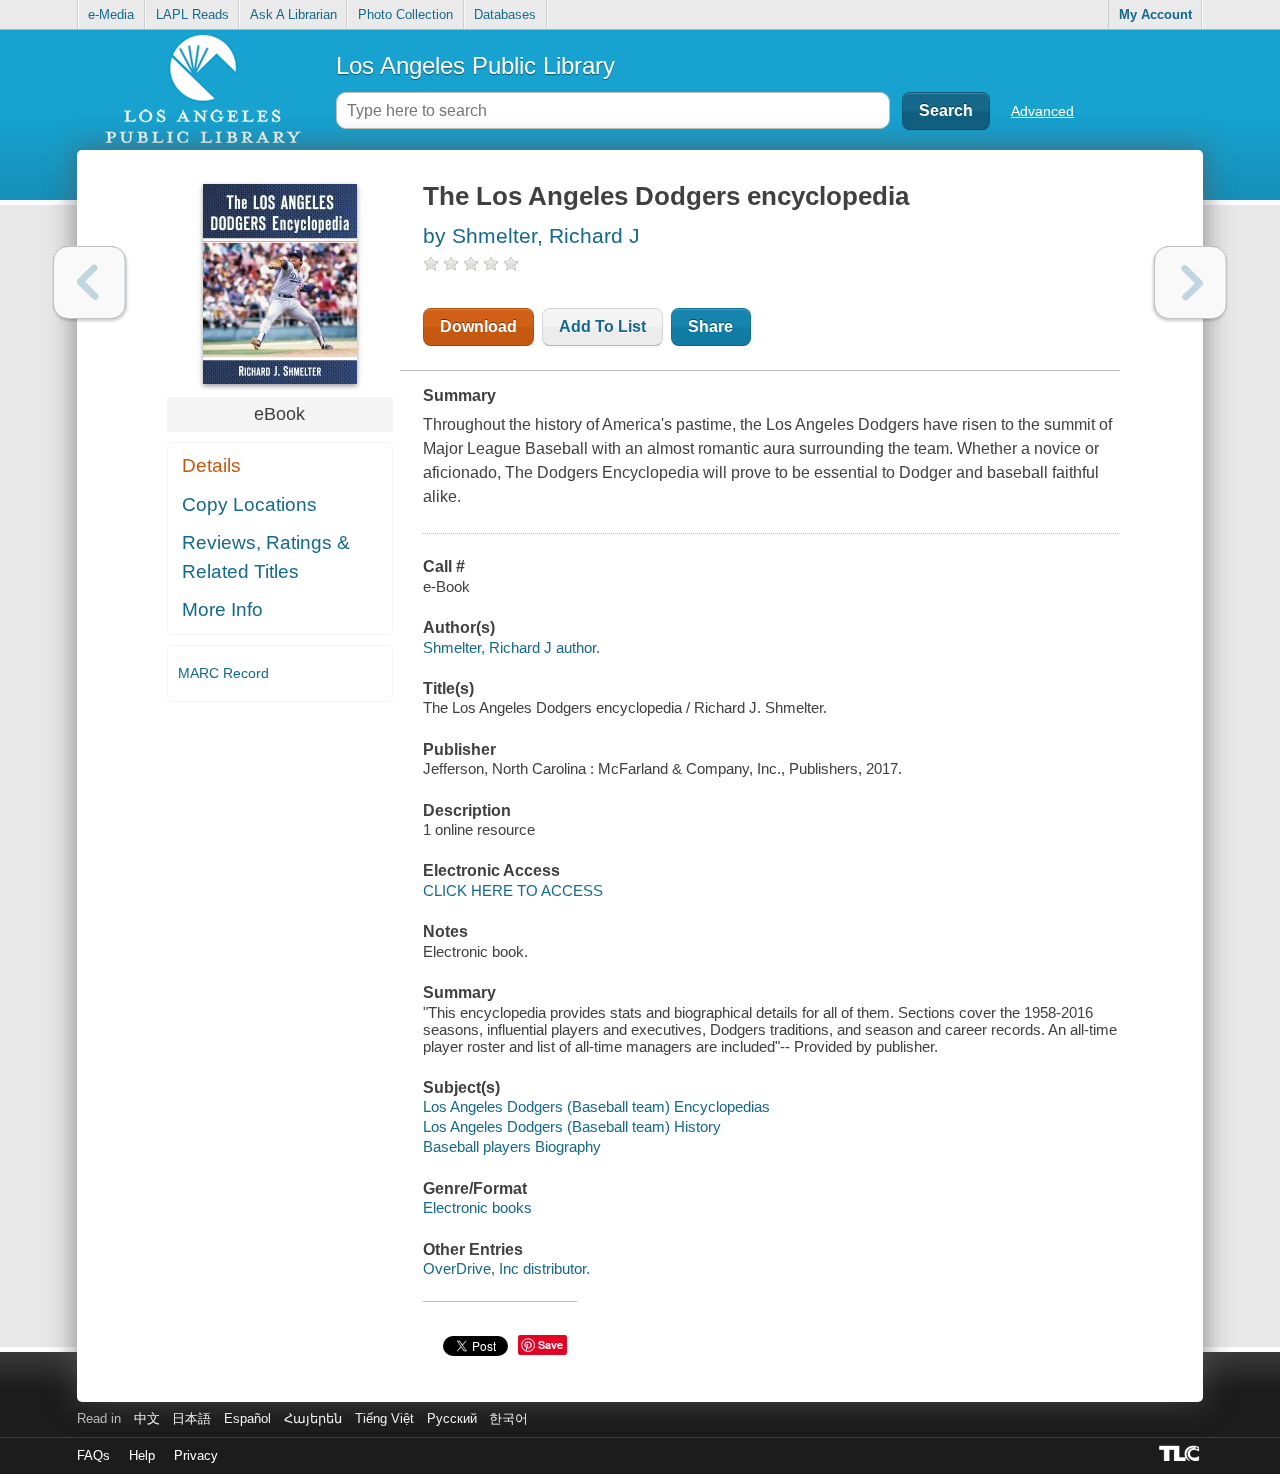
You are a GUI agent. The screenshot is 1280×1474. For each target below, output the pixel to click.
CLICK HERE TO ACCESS (513, 890)
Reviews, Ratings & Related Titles (266, 557)
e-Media (111, 14)
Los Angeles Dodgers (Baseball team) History (572, 1126)
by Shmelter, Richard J (531, 235)
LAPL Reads (192, 14)
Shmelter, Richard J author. (511, 647)
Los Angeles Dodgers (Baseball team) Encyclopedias (596, 1106)
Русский (452, 1418)
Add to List (602, 326)
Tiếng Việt (384, 1418)
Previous (89, 282)
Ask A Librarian (293, 14)
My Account (1155, 14)
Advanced (1042, 111)
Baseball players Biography (512, 1146)
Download (478, 326)
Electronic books (477, 1207)
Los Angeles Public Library (475, 65)
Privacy (196, 1455)
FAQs (93, 1455)
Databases (505, 14)
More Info (222, 609)
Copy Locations (249, 504)
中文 (147, 1418)
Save (550, 1344)
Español (247, 1418)
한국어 (508, 1418)
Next (1190, 282)
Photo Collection (405, 14)
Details (211, 465)
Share (710, 326)
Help (142, 1455)
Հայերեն (313, 1418)
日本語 (191, 1418)
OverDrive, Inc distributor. (506, 1268)
